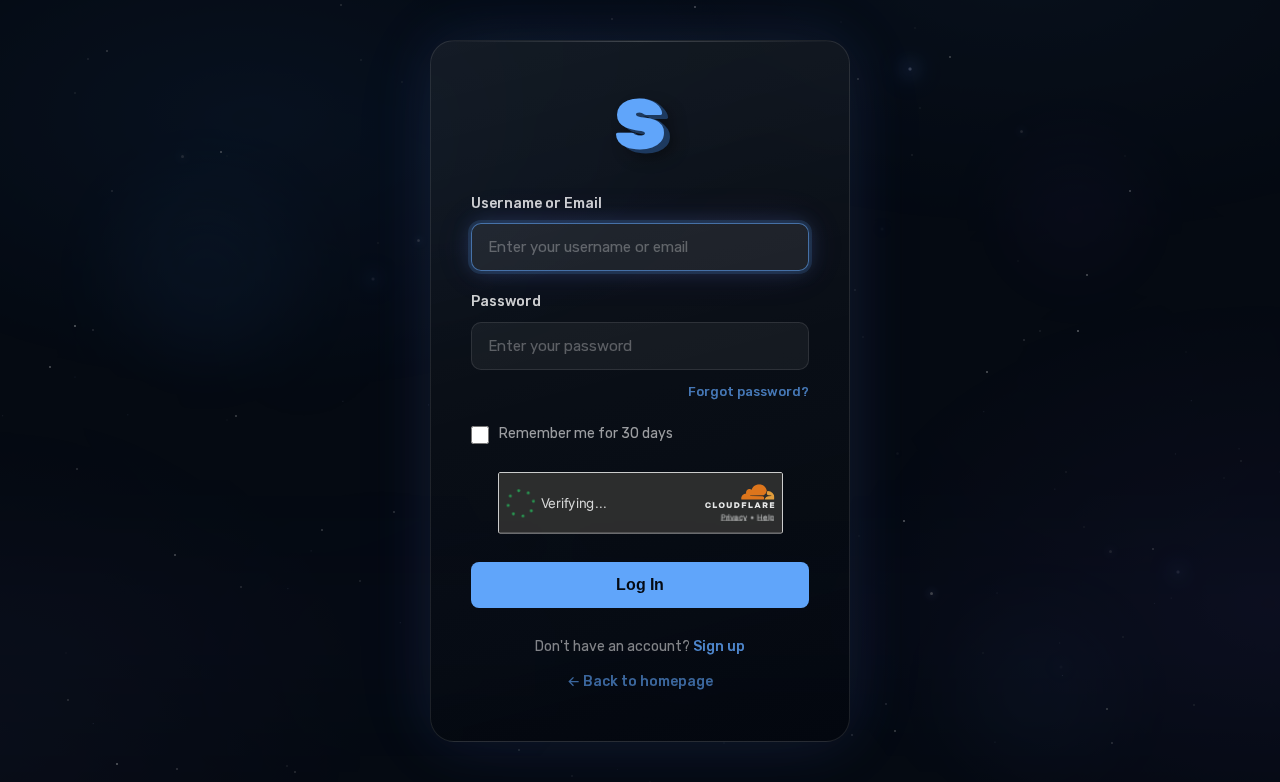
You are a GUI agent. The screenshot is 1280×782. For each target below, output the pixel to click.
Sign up (719, 646)
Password (506, 301)
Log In (640, 584)
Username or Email (536, 203)
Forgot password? (748, 391)
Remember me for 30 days (586, 433)
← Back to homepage (640, 681)
